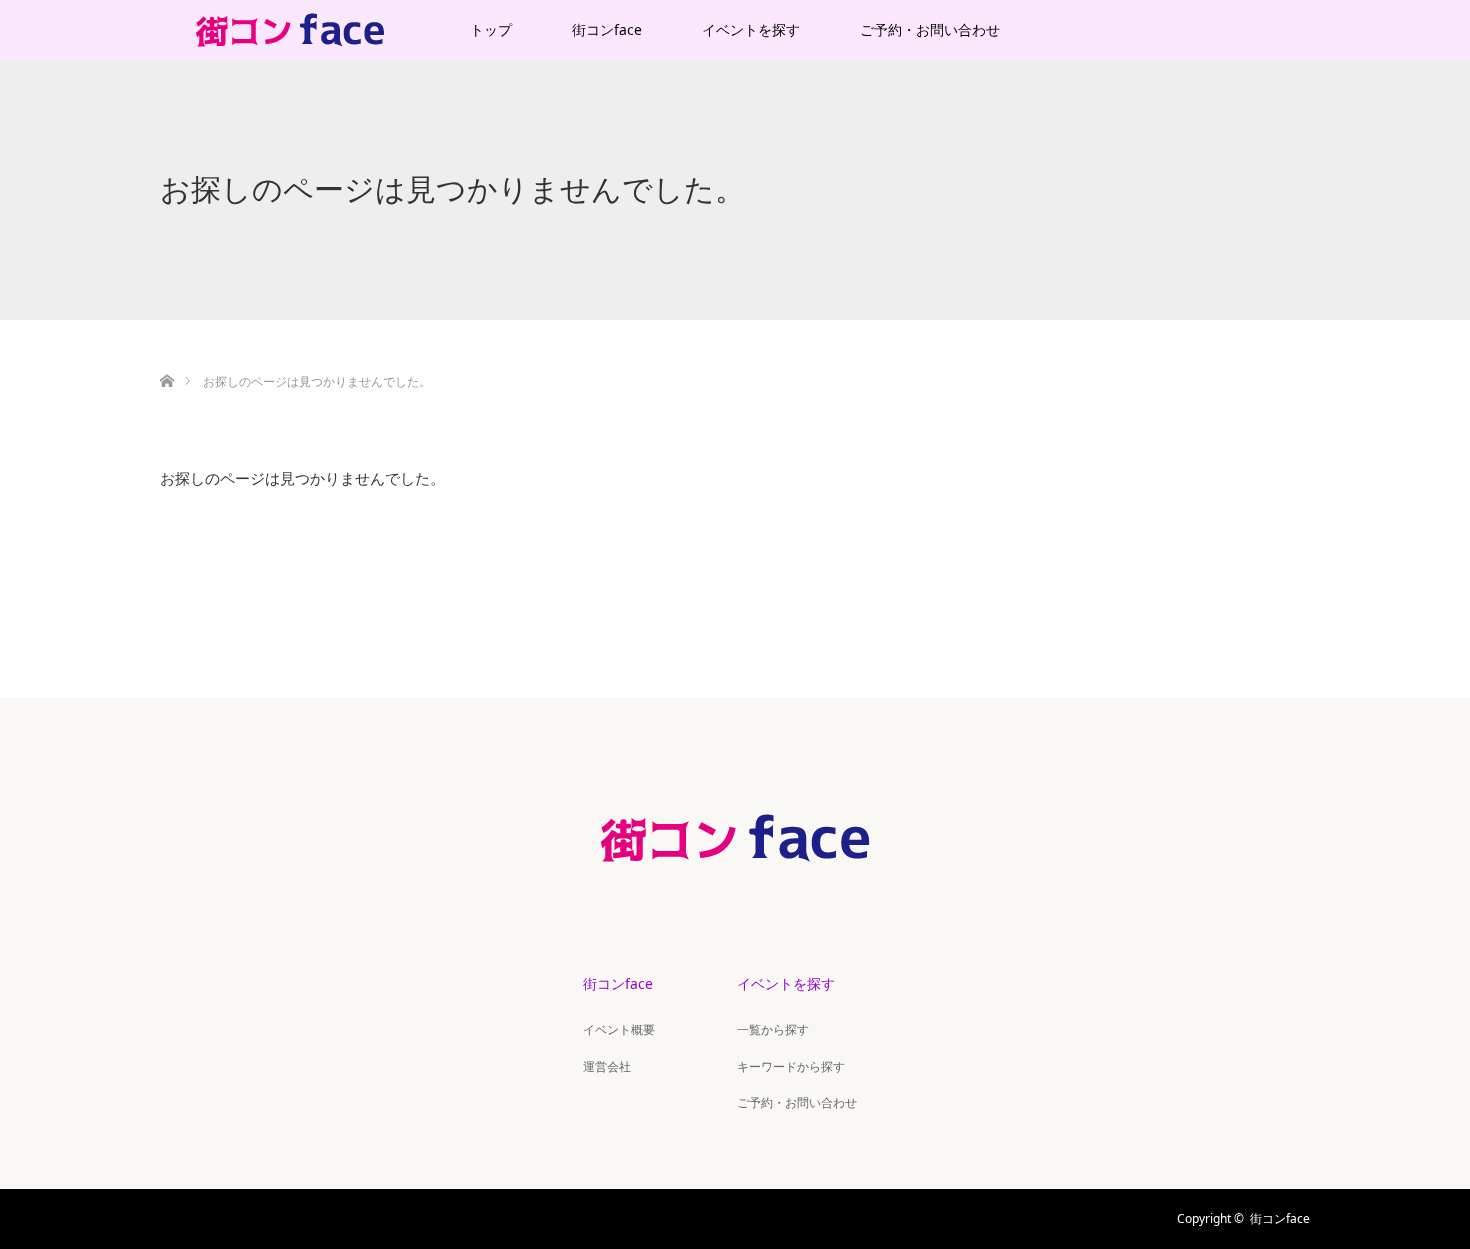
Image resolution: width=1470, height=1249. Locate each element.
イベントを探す (751, 29)
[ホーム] (166, 357)
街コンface (607, 29)
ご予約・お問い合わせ (930, 29)
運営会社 (607, 1066)
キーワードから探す (791, 1066)
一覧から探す (773, 1029)
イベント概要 (619, 1029)
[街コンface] (735, 882)
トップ (491, 29)
